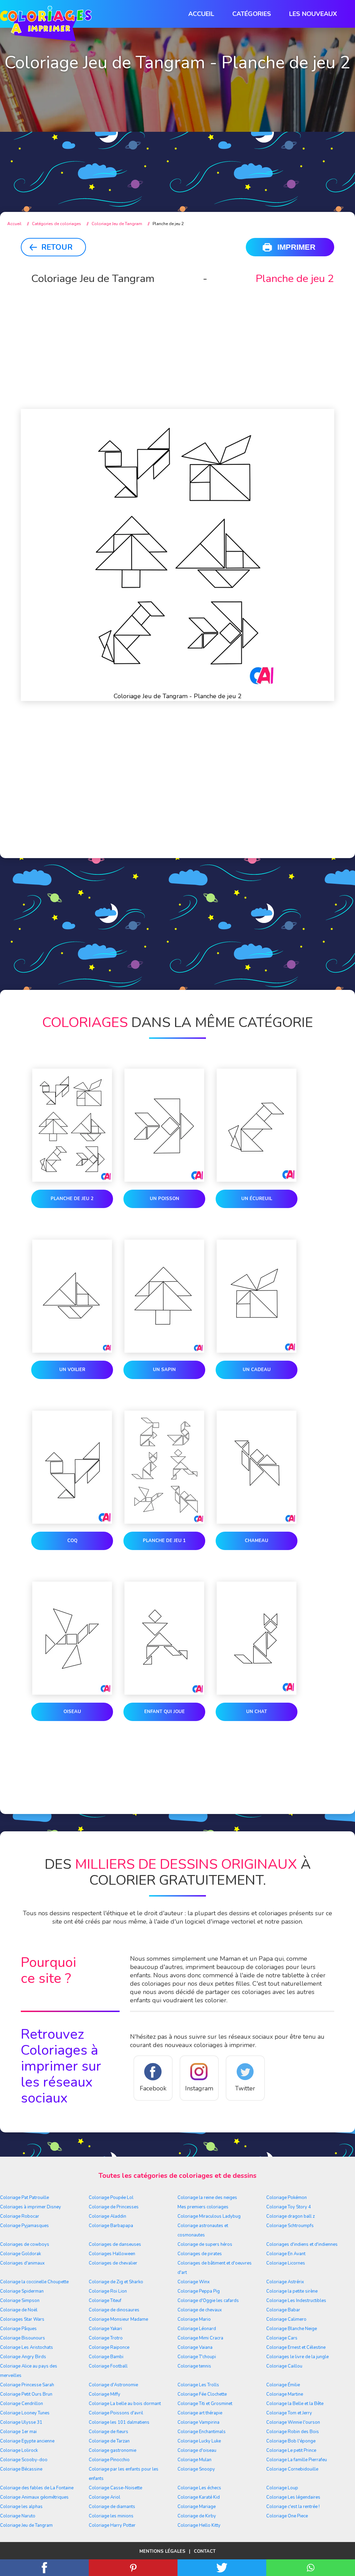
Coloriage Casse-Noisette (115, 2488)
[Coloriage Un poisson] (164, 1127)
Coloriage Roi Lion (108, 2291)
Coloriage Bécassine (21, 2469)
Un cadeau (257, 1370)
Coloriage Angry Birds (23, 2357)
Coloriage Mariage (197, 2507)
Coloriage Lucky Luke (199, 2441)
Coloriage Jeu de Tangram (26, 2525)
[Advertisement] (177, 146)
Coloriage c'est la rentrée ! (293, 2507)
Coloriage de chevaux (200, 2310)
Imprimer (296, 247)
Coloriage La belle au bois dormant (125, 2404)
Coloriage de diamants (112, 2507)
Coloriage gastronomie (112, 2450)
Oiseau (72, 1712)
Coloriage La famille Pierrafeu (297, 2460)
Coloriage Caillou (284, 2366)
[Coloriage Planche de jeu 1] (164, 1469)
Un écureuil (257, 1199)
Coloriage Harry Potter (112, 2525)
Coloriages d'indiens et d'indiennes (302, 2244)
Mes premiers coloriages (203, 2207)
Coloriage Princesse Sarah (27, 2385)
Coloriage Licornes (286, 2263)
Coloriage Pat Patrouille (24, 2198)
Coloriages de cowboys (25, 2244)
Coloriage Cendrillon (21, 2404)
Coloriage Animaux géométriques (34, 2497)
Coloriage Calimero (286, 2319)
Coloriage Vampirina (198, 2422)
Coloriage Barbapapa (111, 2226)
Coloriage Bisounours (23, 2338)
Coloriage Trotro (106, 2338)
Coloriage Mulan (194, 2460)
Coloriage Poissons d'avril (116, 2413)
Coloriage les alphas (21, 2507)
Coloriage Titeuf (105, 2301)
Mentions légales (162, 2551)
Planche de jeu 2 (72, 1199)
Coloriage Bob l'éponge (291, 2441)
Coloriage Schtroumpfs (290, 2226)
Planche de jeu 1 (164, 1541)
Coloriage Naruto (18, 2516)
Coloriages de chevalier (113, 2263)
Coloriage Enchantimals (202, 2432)
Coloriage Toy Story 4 (289, 2207)
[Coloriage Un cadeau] (257, 1298)
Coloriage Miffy (105, 2394)
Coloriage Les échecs (199, 2488)
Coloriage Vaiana (195, 2347)
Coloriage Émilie (283, 2385)
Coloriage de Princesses (114, 2207)
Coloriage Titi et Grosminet (205, 2404)
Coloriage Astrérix (285, 2282)
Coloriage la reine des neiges (207, 2198)
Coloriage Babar (283, 2310)
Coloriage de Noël (19, 2310)
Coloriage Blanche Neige (292, 2329)
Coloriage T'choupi (197, 2357)
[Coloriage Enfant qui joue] (164, 1640)
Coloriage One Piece (287, 2516)
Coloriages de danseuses (115, 2244)
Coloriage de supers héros (205, 2244)
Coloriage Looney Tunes (25, 2413)
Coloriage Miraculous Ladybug (209, 2216)
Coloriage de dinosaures (114, 2310)
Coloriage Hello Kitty (199, 2525)
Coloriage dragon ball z (291, 2216)
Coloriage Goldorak (20, 2254)
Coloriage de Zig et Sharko (116, 2282)
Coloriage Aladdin (107, 2216)
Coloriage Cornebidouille (292, 2469)
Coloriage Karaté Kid (199, 2497)
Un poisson (164, 1199)
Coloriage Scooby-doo (24, 2460)
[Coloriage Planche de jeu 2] (72, 1127)
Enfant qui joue (164, 1712)
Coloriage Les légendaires (293, 2497)
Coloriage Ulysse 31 (21, 2422)
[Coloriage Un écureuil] (257, 1127)
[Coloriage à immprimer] (46, 25)
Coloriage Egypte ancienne (27, 2441)
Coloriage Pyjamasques (24, 2226)
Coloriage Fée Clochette (202, 2394)
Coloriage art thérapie (200, 2413)
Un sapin (164, 1370)
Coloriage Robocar (20, 2216)
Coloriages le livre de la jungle (297, 2357)
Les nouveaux (313, 14)
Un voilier (72, 1370)
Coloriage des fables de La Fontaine (37, 2488)
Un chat (257, 1712)
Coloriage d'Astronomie (113, 2385)
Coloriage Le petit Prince (291, 2450)
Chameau (257, 1541)
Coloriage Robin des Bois (293, 2432)
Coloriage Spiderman (22, 2291)
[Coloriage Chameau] (257, 1469)
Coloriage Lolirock (19, 2450)
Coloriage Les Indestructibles (296, 2301)
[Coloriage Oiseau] (72, 1640)
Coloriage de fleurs (109, 2432)
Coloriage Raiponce (109, 2347)
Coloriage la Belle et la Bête (295, 2404)
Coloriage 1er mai (18, 2432)
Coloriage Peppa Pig (199, 2291)
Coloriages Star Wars (22, 2319)
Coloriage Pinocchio (109, 2460)
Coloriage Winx (194, 2282)
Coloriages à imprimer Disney (31, 2207)
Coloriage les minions (111, 2516)
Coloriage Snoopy (196, 2469)
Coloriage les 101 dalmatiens (119, 2422)
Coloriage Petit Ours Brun (26, 2394)
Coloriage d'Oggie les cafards (208, 2301)
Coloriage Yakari (105, 2329)
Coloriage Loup (282, 2488)
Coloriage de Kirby (197, 2516)
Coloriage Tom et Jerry (289, 2413)
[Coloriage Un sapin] (164, 1298)
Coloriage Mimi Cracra (200, 2338)
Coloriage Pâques (18, 2329)
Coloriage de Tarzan (109, 2441)
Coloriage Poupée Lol (111, 2198)
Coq (72, 1541)
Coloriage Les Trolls (198, 2385)
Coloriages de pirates (200, 2254)
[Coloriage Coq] (72, 1469)
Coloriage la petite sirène (292, 2291)
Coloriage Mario (194, 2319)
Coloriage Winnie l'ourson (293, 2422)
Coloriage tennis (194, 2366)
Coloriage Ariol (105, 2497)
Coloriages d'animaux (22, 2263)
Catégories (252, 14)
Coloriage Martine (285, 2394)
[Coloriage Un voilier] (72, 1298)
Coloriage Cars (282, 2338)
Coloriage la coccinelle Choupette (34, 2282)
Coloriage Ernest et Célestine (296, 2347)
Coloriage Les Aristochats (27, 2347)
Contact (205, 2551)
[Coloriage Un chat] (257, 1640)
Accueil (201, 14)
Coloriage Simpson (20, 2301)
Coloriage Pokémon (287, 2198)
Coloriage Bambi (106, 2357)
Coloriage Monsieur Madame (118, 2319)
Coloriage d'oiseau (197, 2450)
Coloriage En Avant (286, 2254)
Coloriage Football (108, 2366)
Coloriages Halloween (112, 2254)
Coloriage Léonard (197, 2329)
